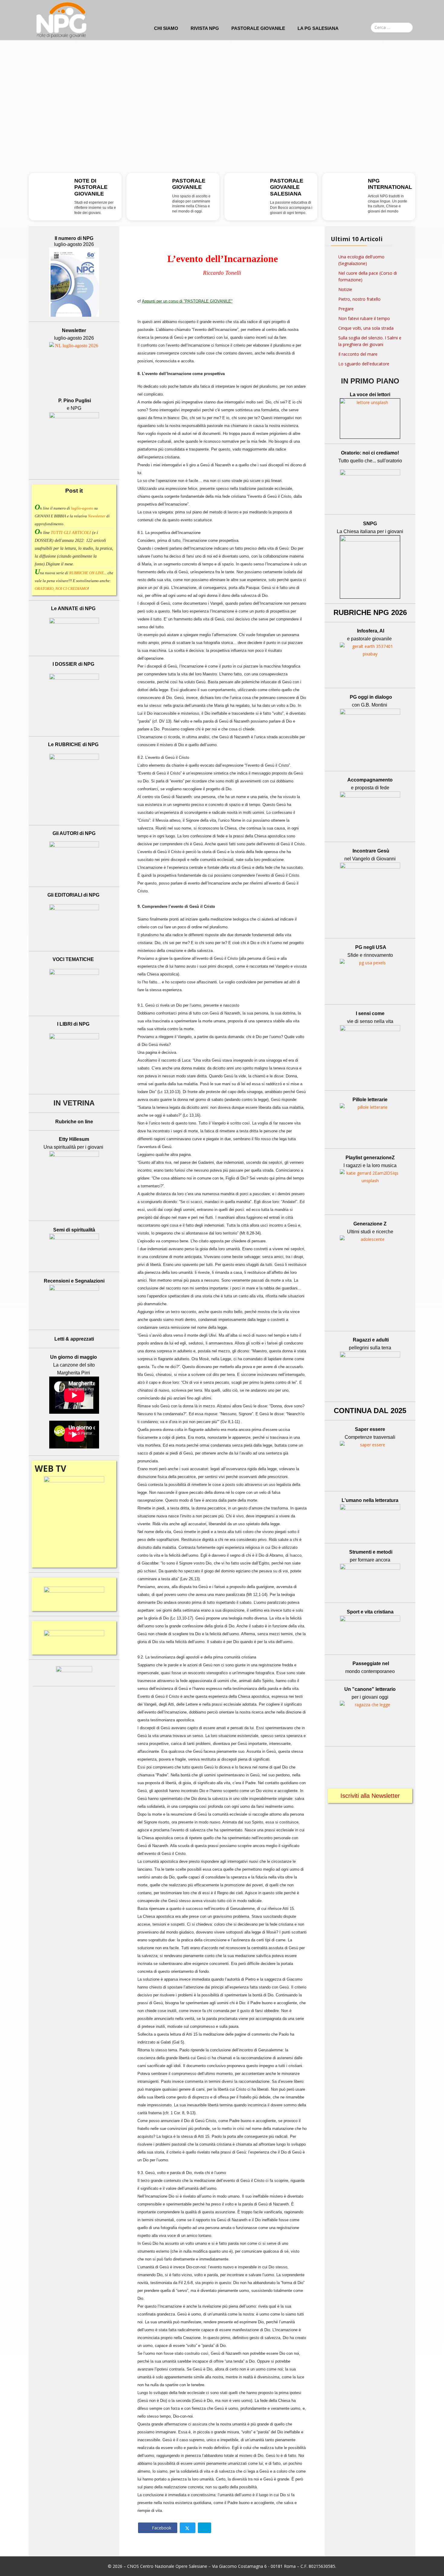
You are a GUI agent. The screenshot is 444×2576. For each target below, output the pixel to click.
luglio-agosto (82, 508)
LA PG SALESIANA (318, 28)
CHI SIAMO (166, 28)
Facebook (161, 2528)
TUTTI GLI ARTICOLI (71, 533)
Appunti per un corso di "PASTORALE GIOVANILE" (187, 301)
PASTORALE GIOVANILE (258, 28)
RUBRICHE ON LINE (87, 573)
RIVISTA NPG (205, 28)
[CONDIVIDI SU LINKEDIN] (204, 2528)
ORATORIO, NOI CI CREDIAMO (61, 589)
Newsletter (97, 516)
